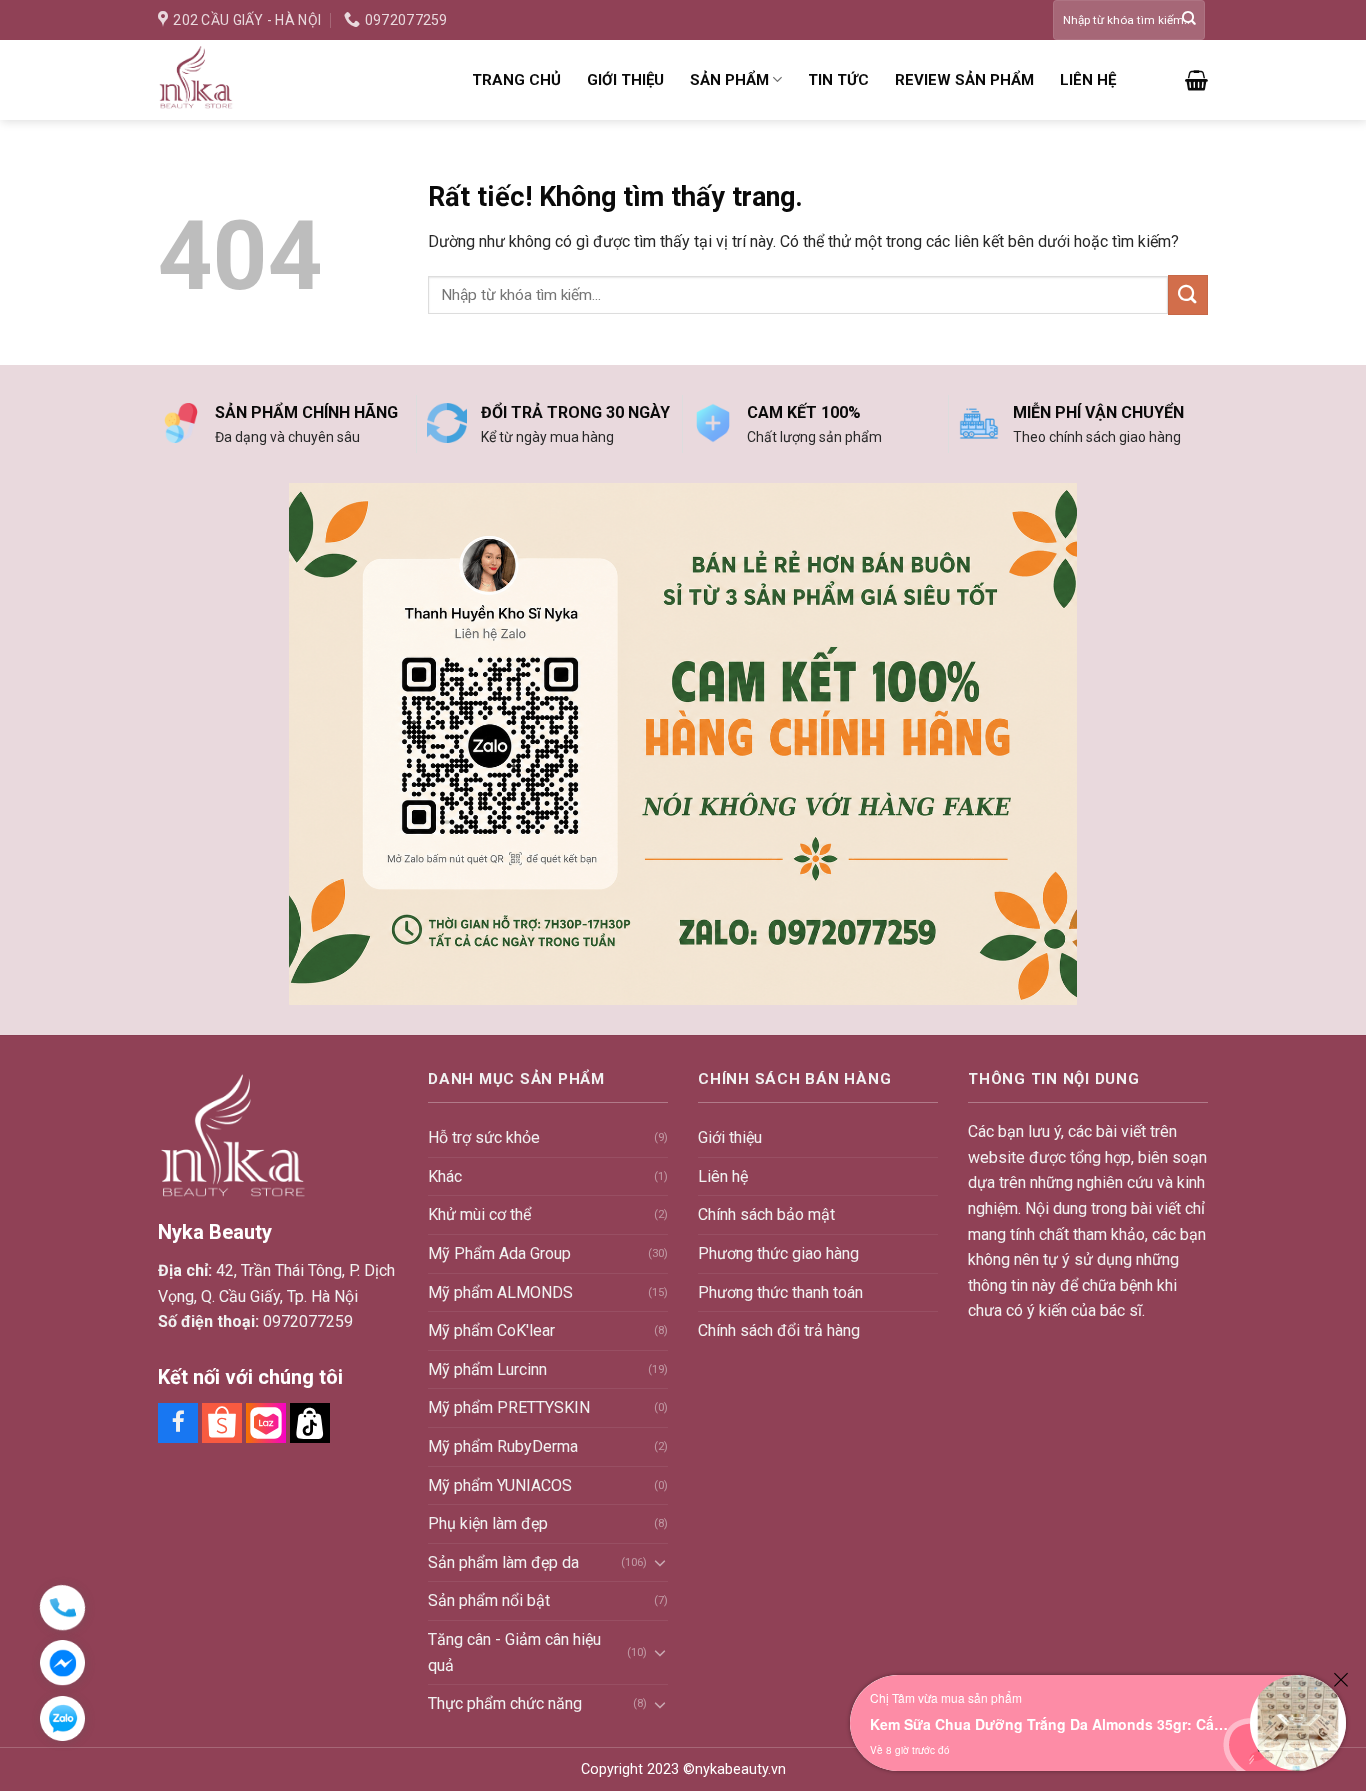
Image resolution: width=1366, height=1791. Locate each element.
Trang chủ (516, 80)
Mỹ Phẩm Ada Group (499, 1253)
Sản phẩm (729, 80)
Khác (445, 1176)
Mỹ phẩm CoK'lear (491, 1330)
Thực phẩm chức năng (505, 1703)
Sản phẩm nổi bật (489, 1600)
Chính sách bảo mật (766, 1214)
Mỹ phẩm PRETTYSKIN (509, 1407)
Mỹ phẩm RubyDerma (503, 1446)
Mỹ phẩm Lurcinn (487, 1369)
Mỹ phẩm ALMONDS (500, 1292)
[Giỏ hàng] (1196, 80)
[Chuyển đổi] (660, 1562)
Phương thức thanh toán (780, 1292)
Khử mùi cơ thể (479, 1214)
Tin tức (838, 80)
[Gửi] (1189, 20)
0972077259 (308, 1321)
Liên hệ (1088, 80)
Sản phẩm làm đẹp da (503, 1562)
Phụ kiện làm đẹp (488, 1523)
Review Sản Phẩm (964, 80)
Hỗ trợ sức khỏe (484, 1137)
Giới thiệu (625, 80)
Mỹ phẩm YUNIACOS (500, 1485)
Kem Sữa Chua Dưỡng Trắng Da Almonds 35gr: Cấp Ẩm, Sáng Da (1050, 1724)
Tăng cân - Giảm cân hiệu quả (514, 1652)
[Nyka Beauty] (300, 80)
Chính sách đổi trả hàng (779, 1330)
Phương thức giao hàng (778, 1253)
